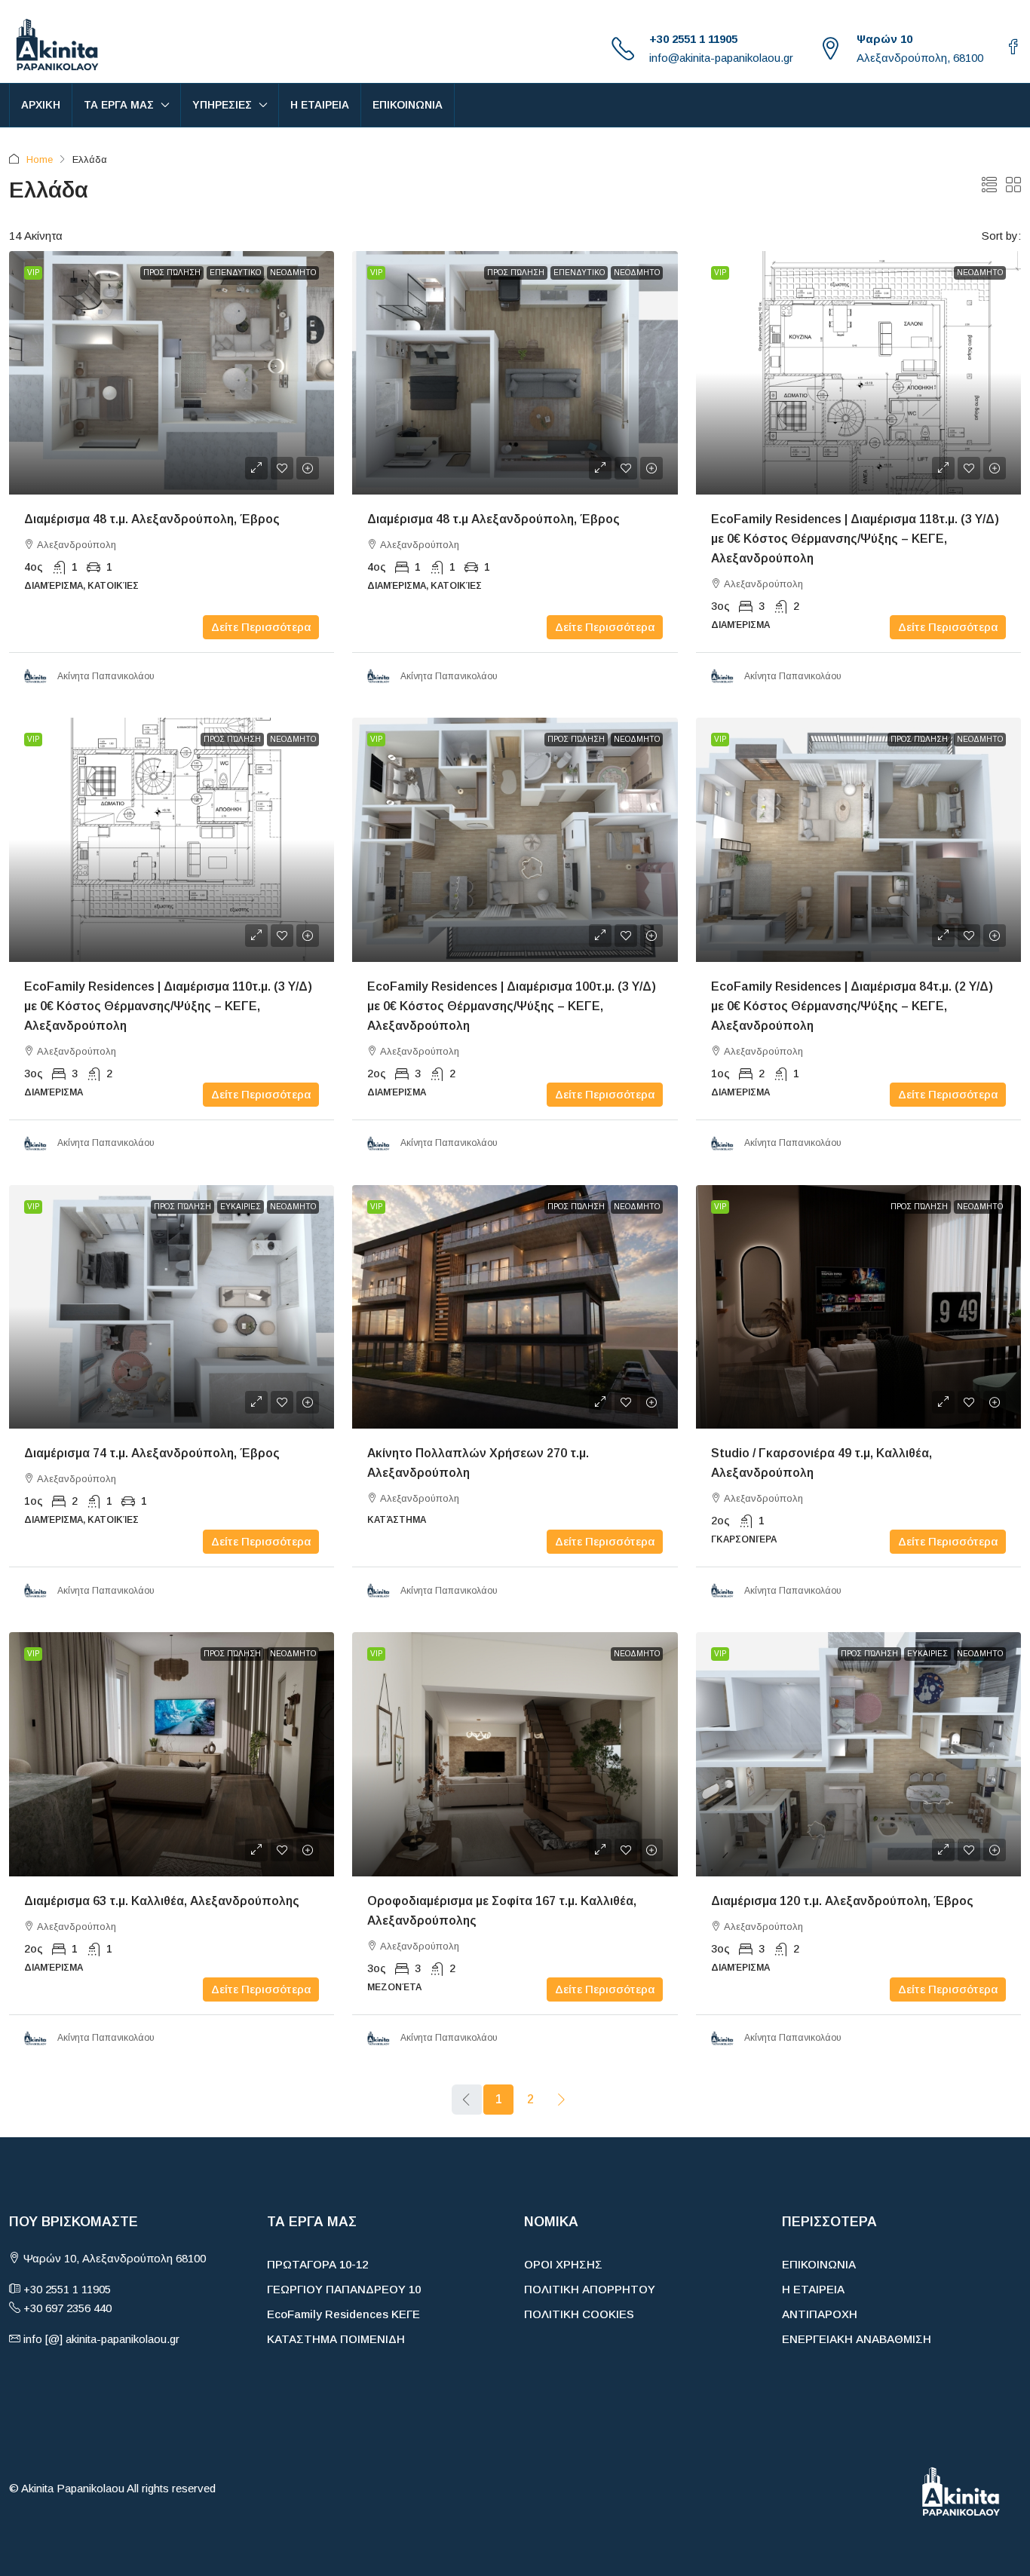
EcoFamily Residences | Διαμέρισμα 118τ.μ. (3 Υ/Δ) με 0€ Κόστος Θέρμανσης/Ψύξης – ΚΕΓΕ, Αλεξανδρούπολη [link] (855, 539)
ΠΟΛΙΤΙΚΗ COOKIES (579, 2314)
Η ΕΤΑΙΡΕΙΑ (320, 105)
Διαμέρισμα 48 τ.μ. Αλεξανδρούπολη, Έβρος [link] (152, 519)
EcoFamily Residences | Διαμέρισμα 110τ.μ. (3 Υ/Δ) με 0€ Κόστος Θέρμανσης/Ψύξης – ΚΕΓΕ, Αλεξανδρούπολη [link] (168, 1006)
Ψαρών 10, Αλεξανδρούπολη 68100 (113, 2258)
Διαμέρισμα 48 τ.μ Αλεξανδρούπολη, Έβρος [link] (494, 519)
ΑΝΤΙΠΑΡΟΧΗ (820, 2314)
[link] (172, 373)
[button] (989, 185)
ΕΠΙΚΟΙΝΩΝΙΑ (408, 105)
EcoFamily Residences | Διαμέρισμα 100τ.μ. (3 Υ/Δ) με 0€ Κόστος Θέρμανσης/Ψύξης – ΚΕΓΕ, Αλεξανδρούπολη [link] (512, 1006)
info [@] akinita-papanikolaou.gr (101, 2339)
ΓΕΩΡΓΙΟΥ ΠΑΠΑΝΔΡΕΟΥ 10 (344, 2289)
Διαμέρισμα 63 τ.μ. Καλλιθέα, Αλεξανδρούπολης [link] (162, 1901)
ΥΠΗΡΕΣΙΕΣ (222, 105)
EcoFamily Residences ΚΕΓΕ (343, 2314)
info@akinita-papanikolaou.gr (721, 58)
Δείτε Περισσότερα (261, 627)
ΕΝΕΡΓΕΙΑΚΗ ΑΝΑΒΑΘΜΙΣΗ (857, 2339)
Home (40, 159)
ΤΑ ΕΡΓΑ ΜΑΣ (119, 105)
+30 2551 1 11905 (693, 39)
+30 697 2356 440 (67, 2308)
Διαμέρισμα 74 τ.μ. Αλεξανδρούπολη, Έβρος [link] (152, 1453)
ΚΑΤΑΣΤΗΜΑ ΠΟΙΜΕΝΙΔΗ (336, 2339)
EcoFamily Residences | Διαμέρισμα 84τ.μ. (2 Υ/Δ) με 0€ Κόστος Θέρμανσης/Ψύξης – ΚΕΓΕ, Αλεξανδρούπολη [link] (852, 1006)
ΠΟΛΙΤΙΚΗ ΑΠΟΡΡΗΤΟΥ (590, 2289)
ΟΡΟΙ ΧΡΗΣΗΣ (563, 2264)
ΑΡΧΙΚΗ (41, 105)
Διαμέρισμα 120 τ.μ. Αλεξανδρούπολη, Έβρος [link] (842, 1901)
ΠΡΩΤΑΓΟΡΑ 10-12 (317, 2264)
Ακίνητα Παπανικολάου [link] (106, 676)
